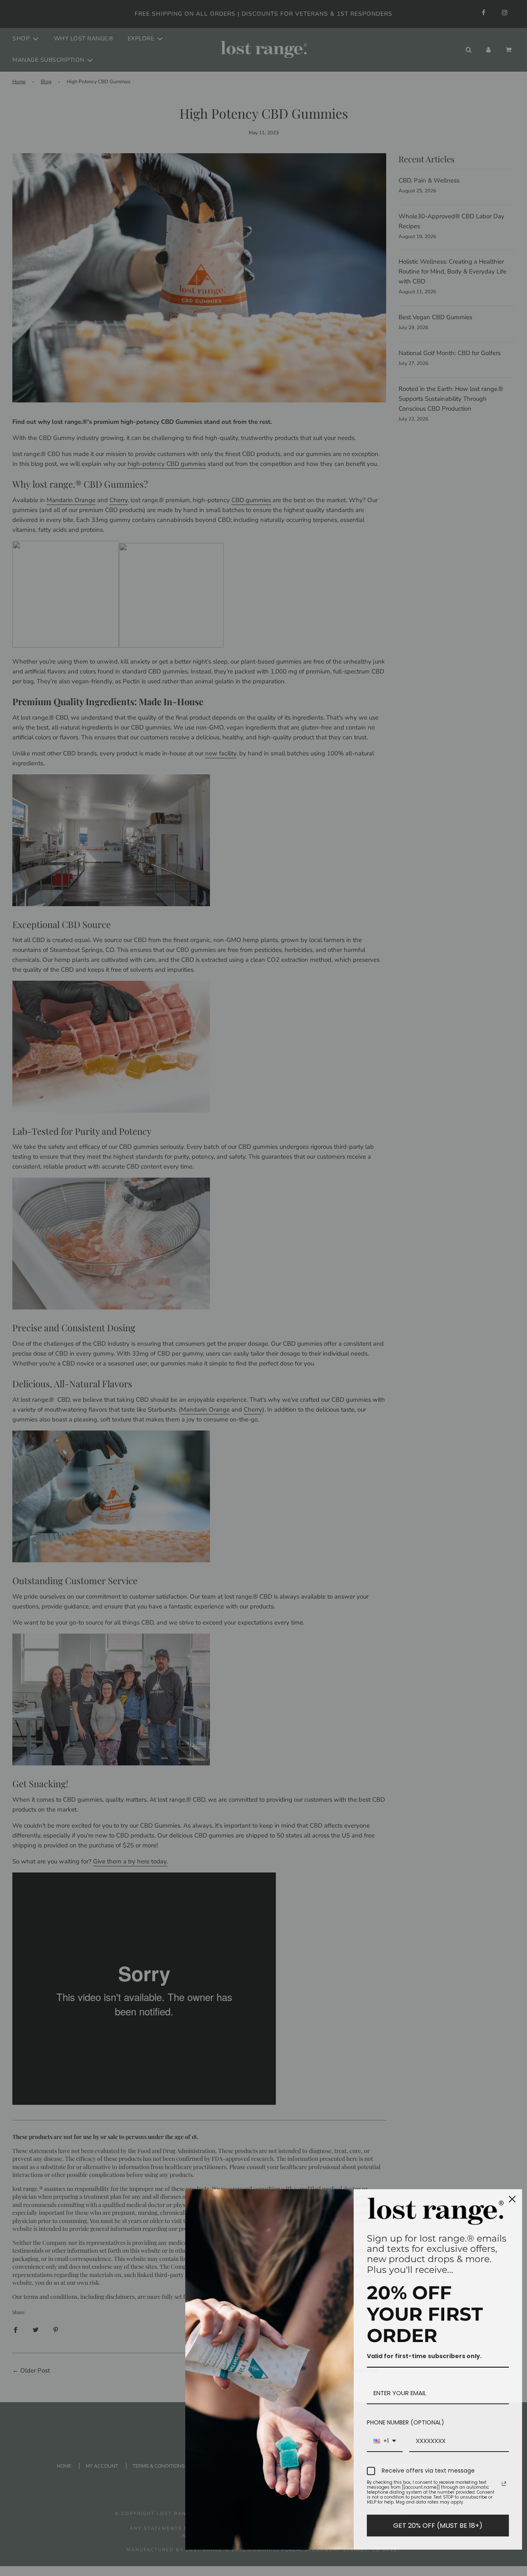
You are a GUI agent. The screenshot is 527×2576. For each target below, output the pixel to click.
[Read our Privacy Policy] (504, 2484)
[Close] (512, 2199)
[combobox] (385, 2442)
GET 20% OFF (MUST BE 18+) (438, 2526)
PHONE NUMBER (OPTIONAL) (406, 2422)
